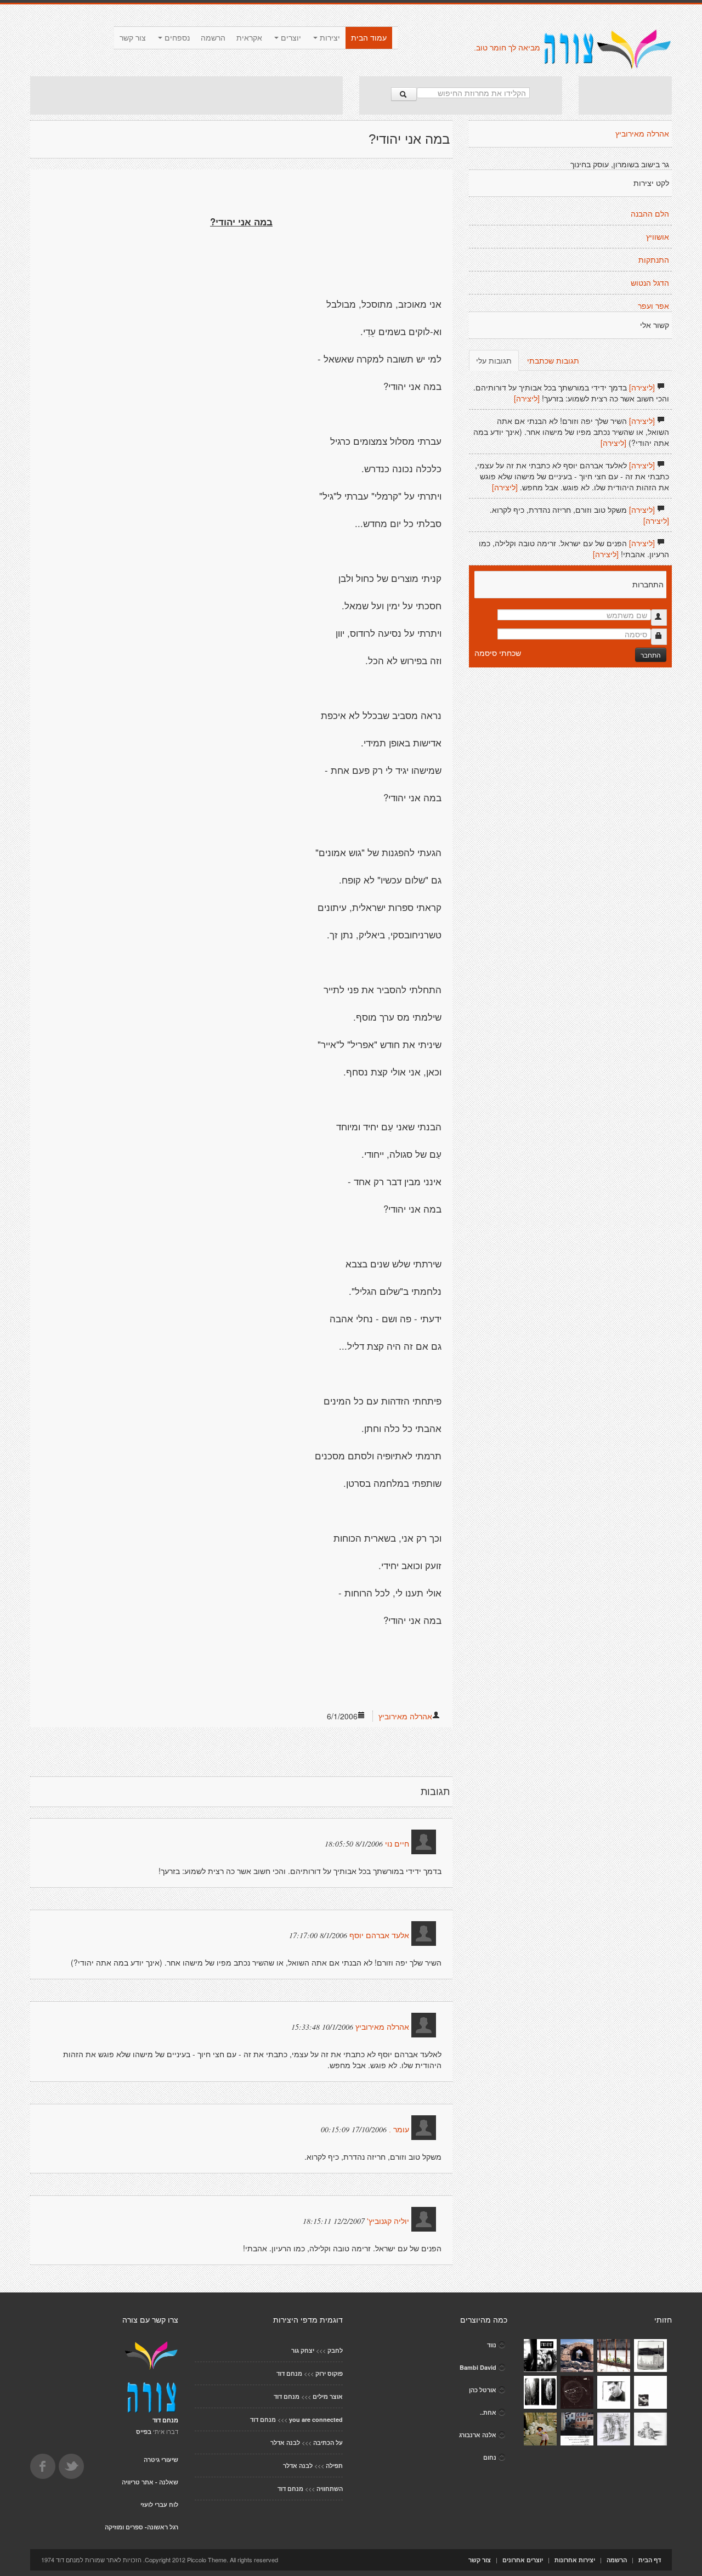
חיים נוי (397, 1844)
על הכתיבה (328, 2442)
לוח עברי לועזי (159, 2504)
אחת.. (488, 2412)
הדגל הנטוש (650, 283)
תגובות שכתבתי (553, 360)
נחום (490, 2457)
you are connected (316, 2419)
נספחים (176, 38)
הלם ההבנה (650, 214)
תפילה (334, 2465)
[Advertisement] (186, 95)
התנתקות (654, 260)
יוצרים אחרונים (523, 2560)
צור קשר (133, 38)
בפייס (144, 2431)
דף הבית (650, 2560)
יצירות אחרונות (575, 2560)
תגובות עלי (494, 360)
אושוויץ (658, 237)
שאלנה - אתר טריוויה (150, 2482)
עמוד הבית (369, 38)
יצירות (329, 38)
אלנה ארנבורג (478, 2435)
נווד (492, 2345)
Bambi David (478, 2367)
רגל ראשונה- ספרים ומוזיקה (141, 2527)
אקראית (249, 38)
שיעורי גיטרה (161, 2459)
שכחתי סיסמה (498, 653)
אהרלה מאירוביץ (405, 1716)
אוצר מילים (328, 2396)
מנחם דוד (289, 2373)
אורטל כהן (483, 2390)
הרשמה (213, 38)
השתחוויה (330, 2489)
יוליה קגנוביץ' (388, 2221)
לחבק (335, 2350)
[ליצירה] (642, 387)
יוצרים (290, 38)
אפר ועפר (653, 306)
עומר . (399, 2130)
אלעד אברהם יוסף (379, 1935)
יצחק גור (303, 2350)
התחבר (651, 655)
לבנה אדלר (285, 2442)
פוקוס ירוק (329, 2373)
